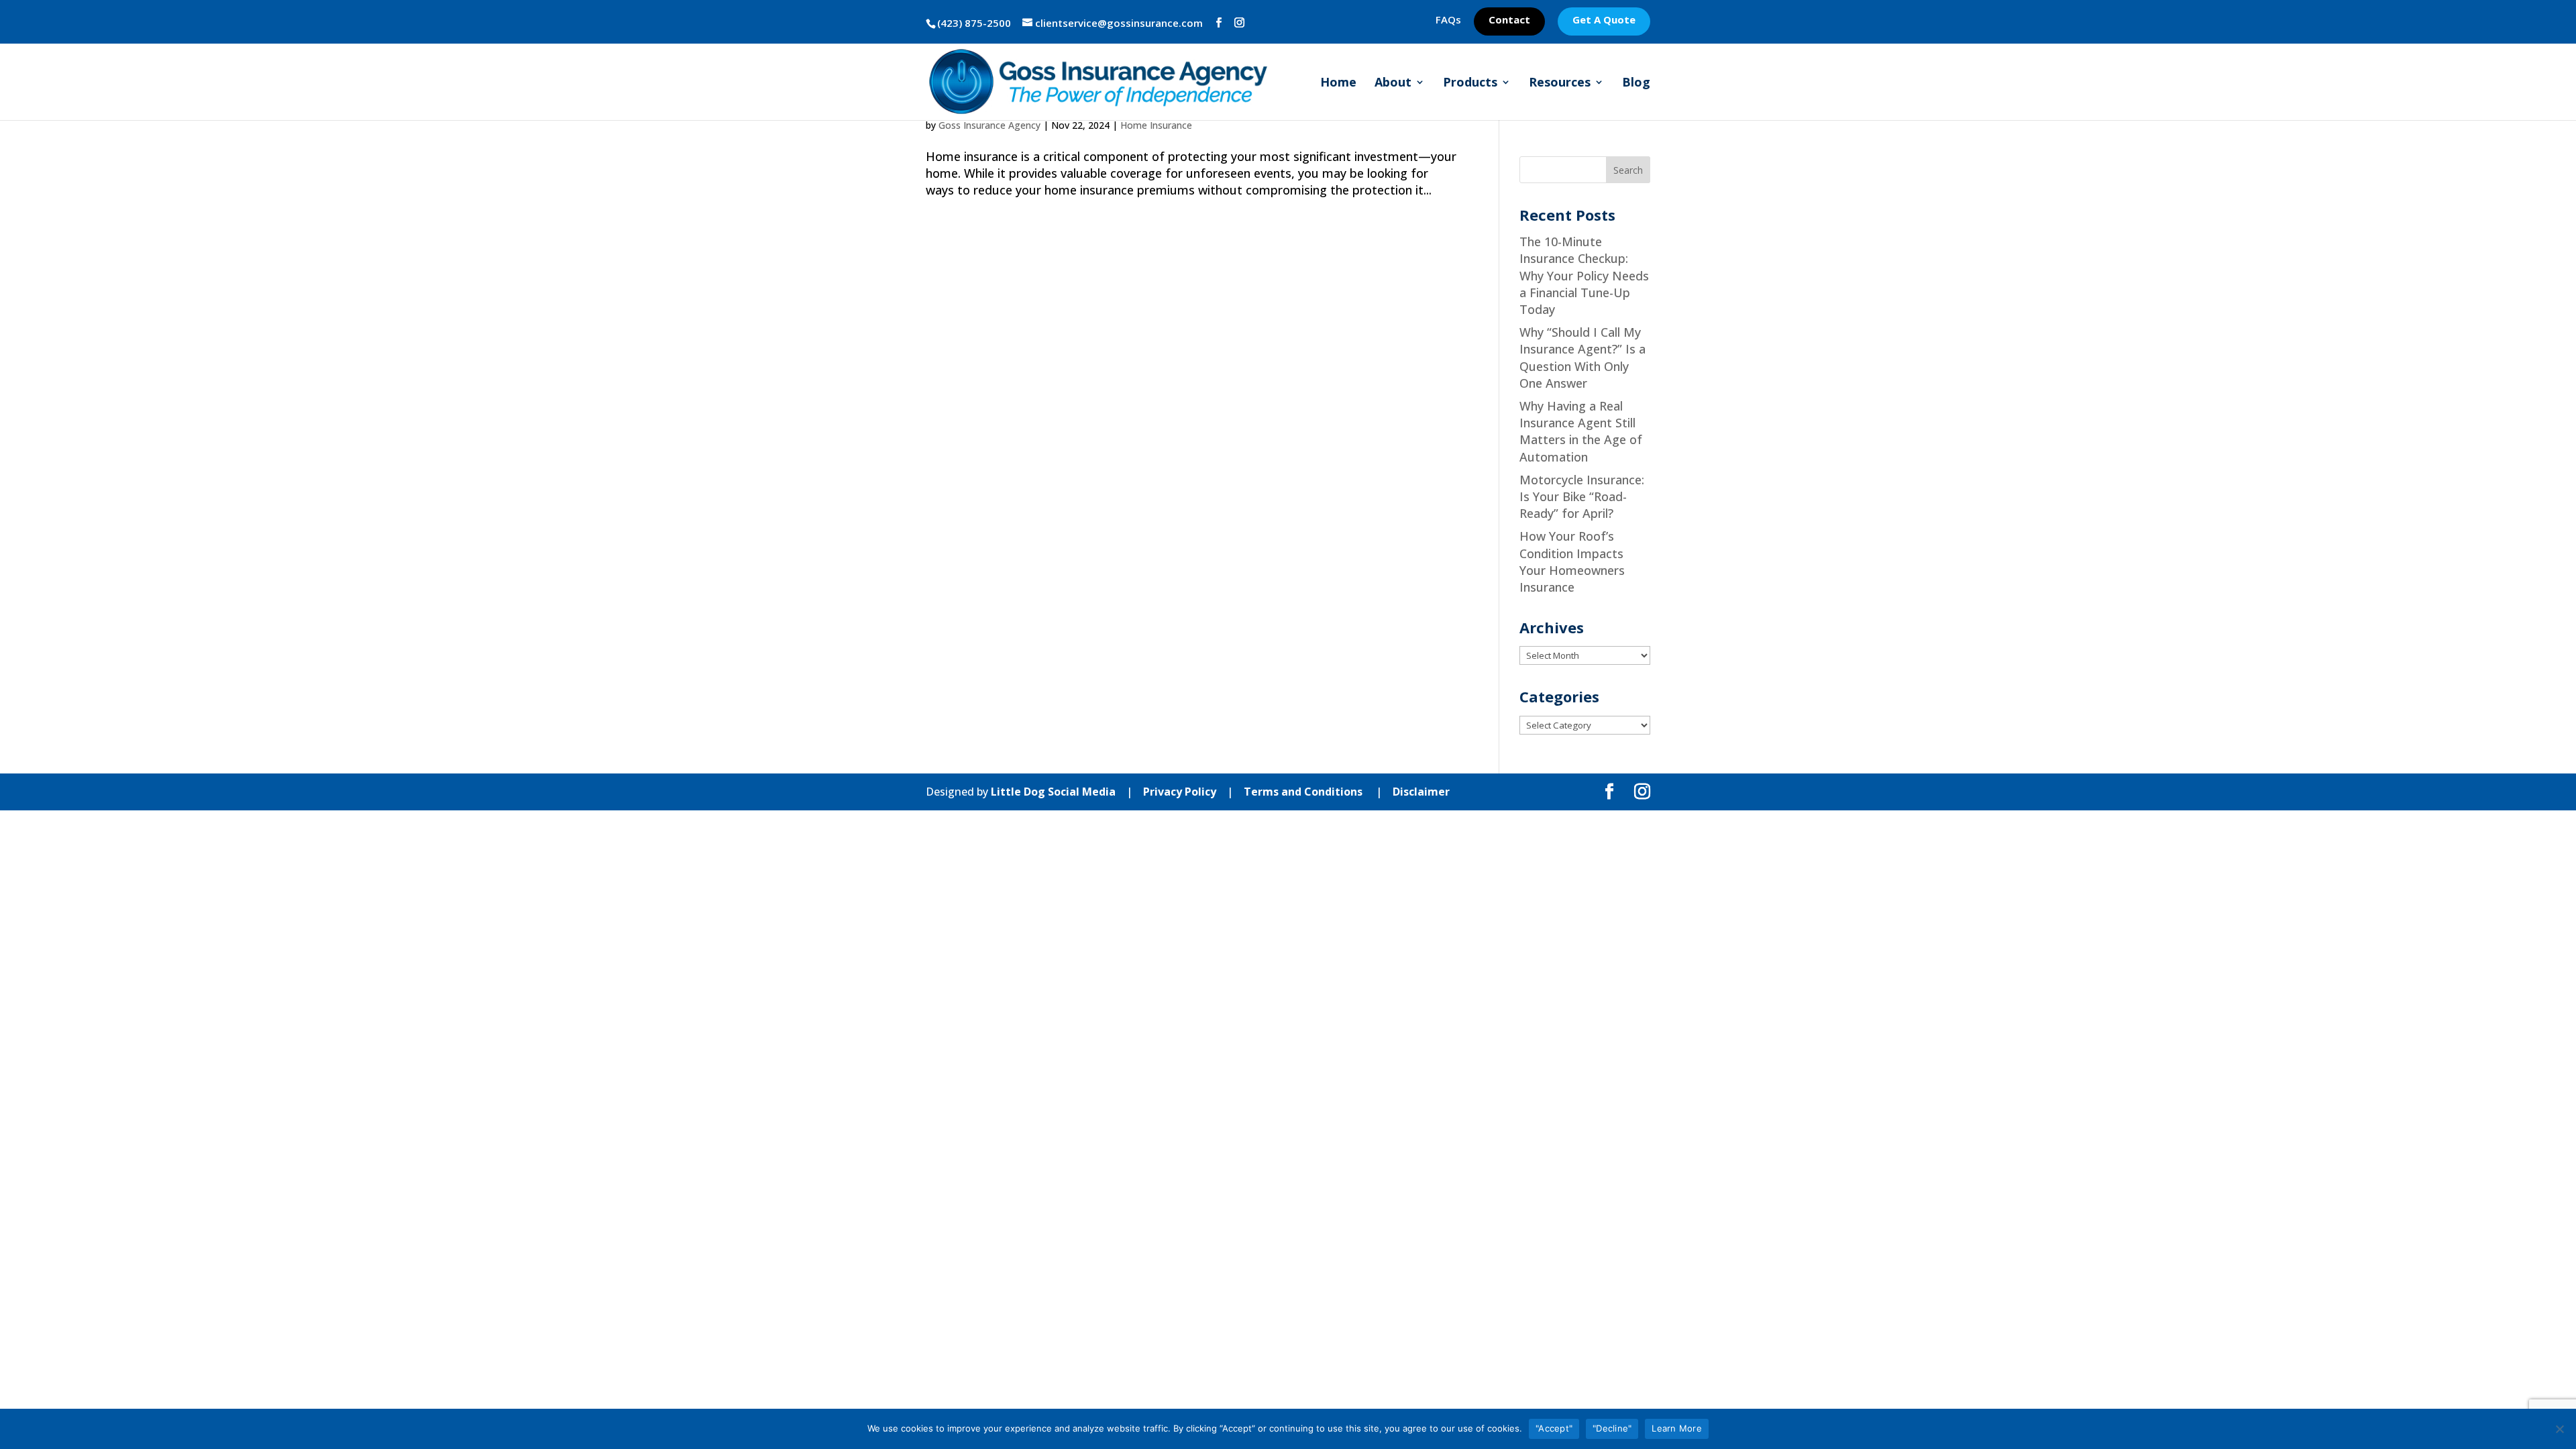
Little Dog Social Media (1053, 792)
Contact (1509, 20)
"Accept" (1554, 1428)
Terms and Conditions (1303, 792)
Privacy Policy (1180, 792)
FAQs (1448, 20)
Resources (1560, 84)
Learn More (1677, 1428)
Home (1338, 84)
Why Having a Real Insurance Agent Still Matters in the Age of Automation (1581, 431)
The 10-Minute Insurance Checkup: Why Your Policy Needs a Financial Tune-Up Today (1584, 275)
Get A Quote (1604, 20)
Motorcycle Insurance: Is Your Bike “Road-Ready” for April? (1582, 496)
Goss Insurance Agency (989, 125)
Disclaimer (1421, 792)
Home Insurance (1156, 125)
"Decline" (1612, 1428)
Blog (1636, 84)
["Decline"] (2559, 1429)
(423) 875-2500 (974, 23)
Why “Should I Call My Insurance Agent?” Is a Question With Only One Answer (1582, 358)
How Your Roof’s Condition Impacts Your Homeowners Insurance (1572, 561)
